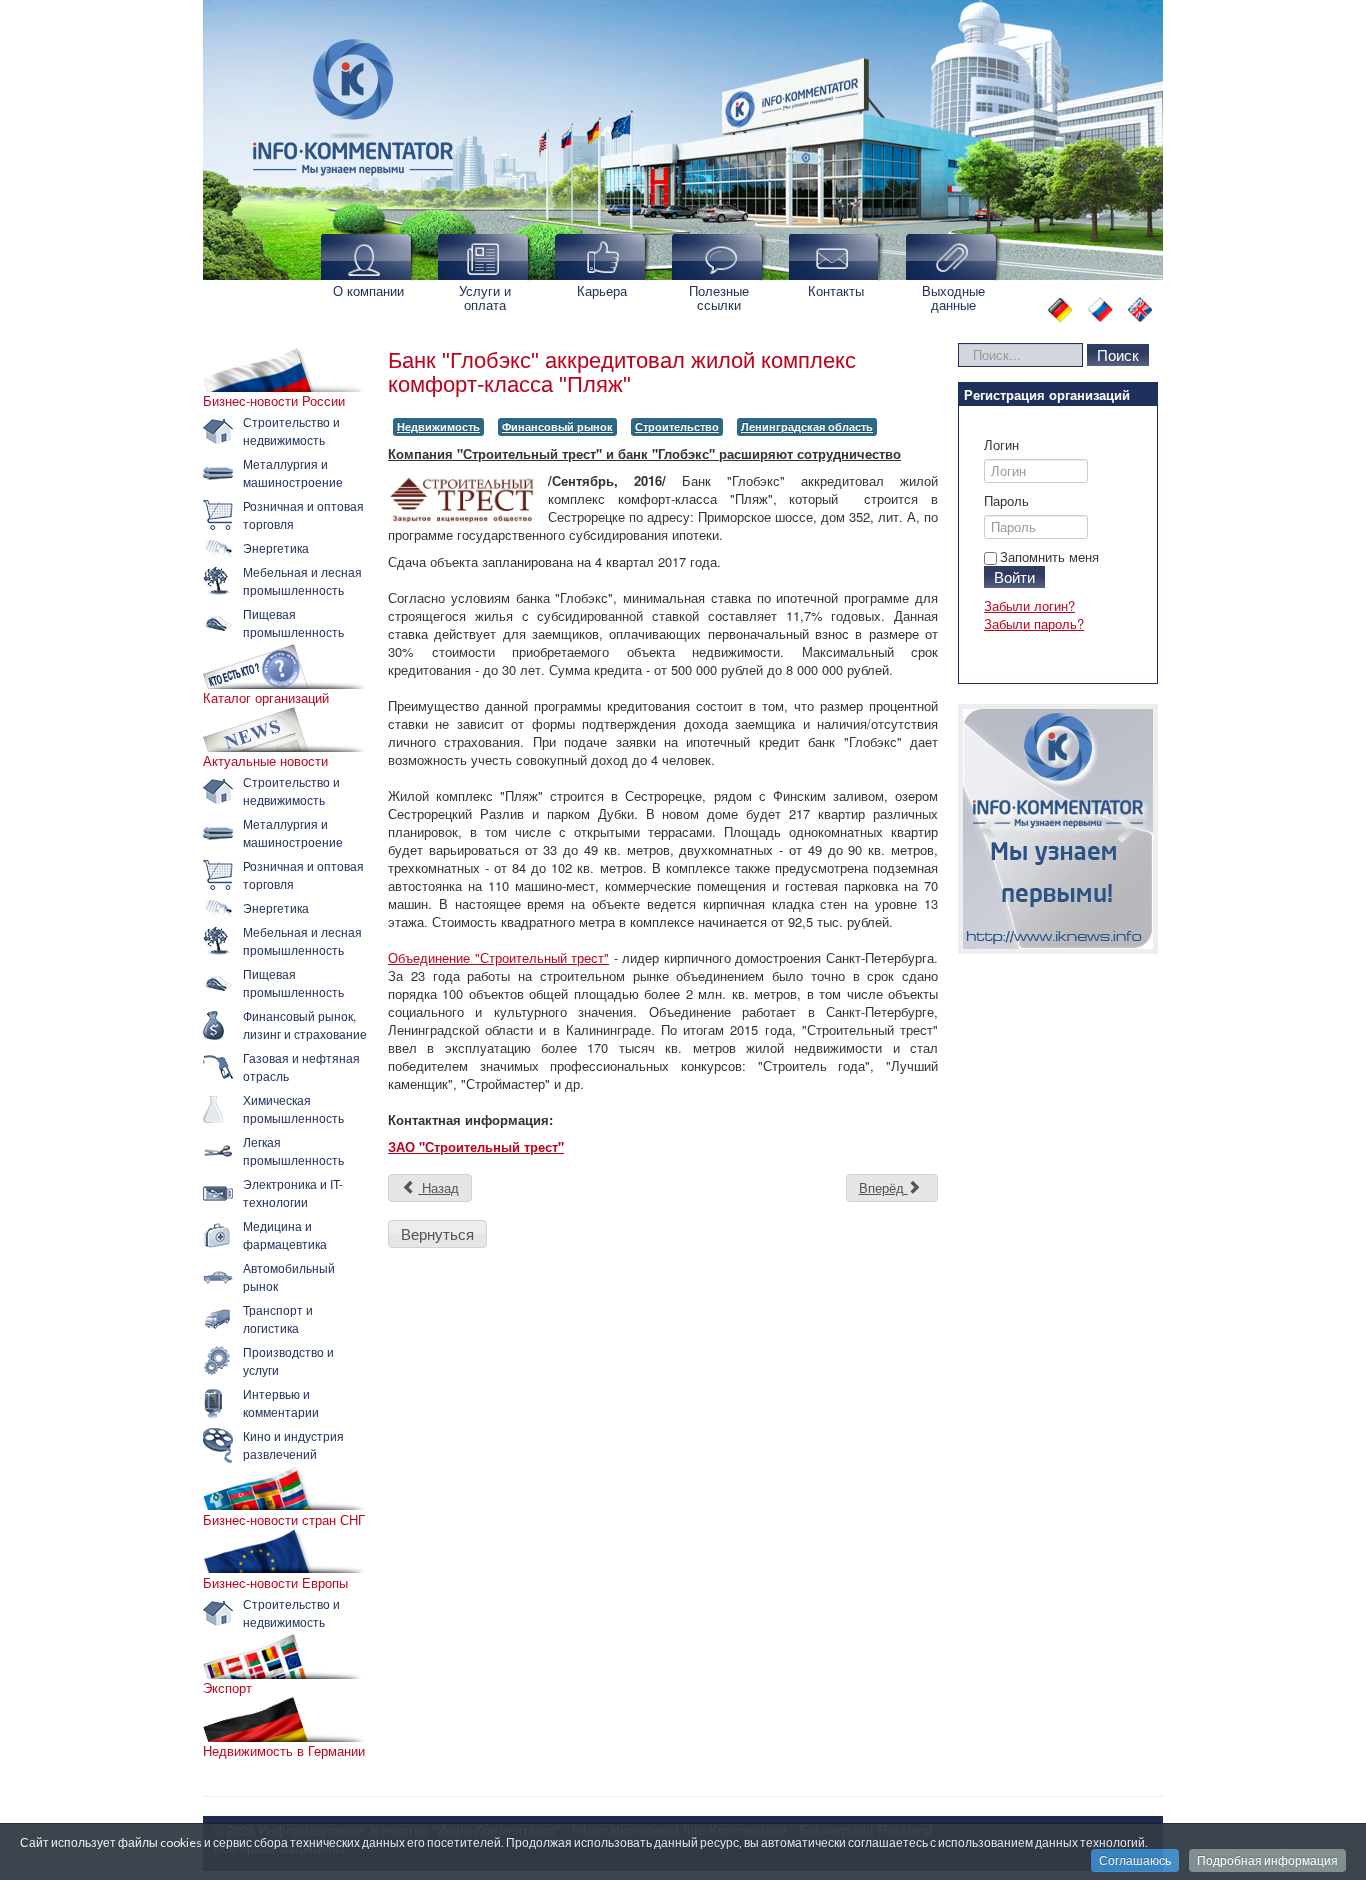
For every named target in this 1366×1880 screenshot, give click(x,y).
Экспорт (227, 1688)
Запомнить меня (1049, 556)
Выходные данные (953, 297)
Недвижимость (438, 426)
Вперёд (883, 1187)
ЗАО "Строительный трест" (476, 1146)
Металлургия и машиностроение (293, 472)
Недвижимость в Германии (284, 1751)
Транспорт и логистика (278, 1318)
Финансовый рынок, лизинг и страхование (305, 1024)
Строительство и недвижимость (291, 430)
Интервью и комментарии (281, 1402)
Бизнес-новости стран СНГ (284, 1520)
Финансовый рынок (557, 426)
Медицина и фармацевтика (285, 1234)
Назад (438, 1187)
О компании (368, 290)
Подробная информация (1267, 1860)
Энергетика (276, 547)
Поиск (1118, 354)
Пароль (1006, 501)
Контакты (836, 290)
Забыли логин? (1029, 605)
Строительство (677, 426)
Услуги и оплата (485, 297)
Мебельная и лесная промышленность (302, 580)
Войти (1014, 576)
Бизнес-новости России (274, 401)
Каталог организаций (266, 698)
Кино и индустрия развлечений (293, 1444)
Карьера (602, 290)
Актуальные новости (265, 761)
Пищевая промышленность (293, 622)
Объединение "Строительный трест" (498, 957)
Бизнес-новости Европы (275, 1583)
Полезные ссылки (719, 297)
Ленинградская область (807, 426)
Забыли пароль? (1034, 623)
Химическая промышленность (293, 1108)
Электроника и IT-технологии (293, 1192)
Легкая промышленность (293, 1150)
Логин (1001, 445)
